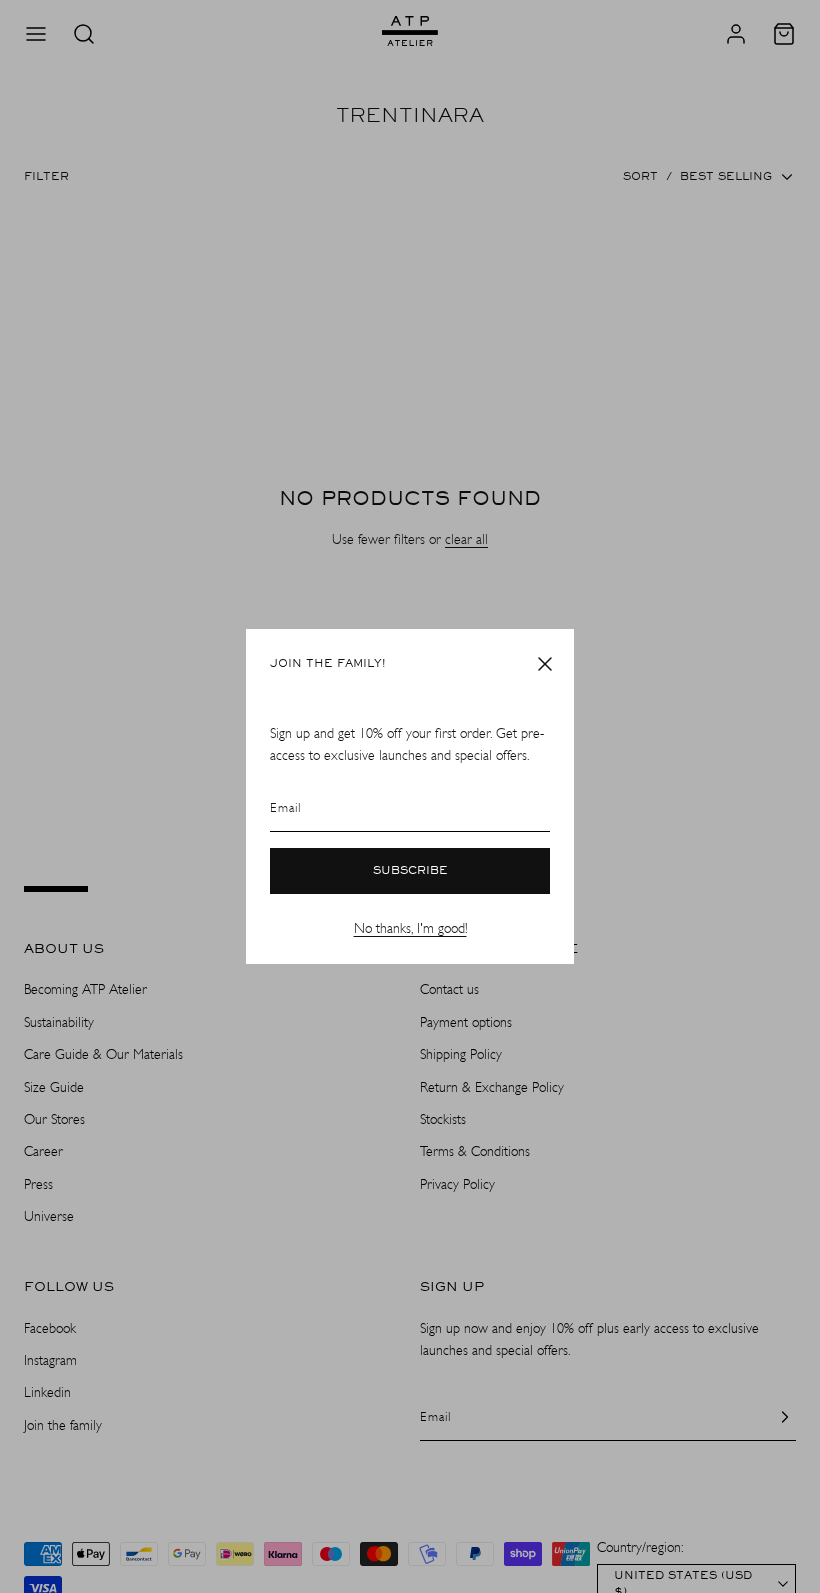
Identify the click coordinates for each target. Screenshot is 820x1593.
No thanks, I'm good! (410, 928)
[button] (545, 664)
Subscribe (410, 871)
